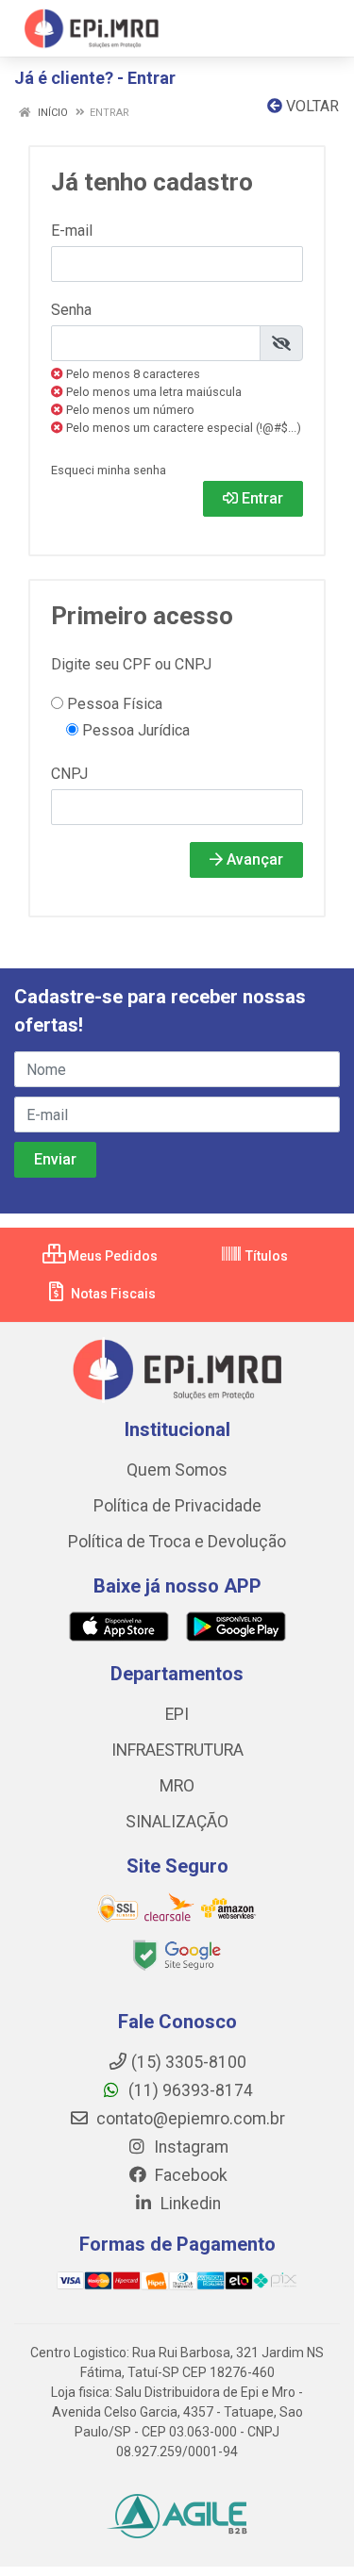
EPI (177, 1714)
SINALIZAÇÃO (177, 1822)
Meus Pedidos (111, 1256)
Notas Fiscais (112, 1294)
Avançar (253, 859)
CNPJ (69, 774)
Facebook (189, 2175)
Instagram (189, 2147)
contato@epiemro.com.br (189, 2119)
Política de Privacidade (177, 1506)
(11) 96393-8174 (189, 2090)
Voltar (311, 106)
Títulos (265, 1256)
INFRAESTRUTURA (177, 1750)
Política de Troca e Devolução (177, 1542)
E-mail (72, 231)
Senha (71, 310)
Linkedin (189, 2204)
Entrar (261, 498)
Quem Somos (177, 1470)
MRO (177, 1786)
